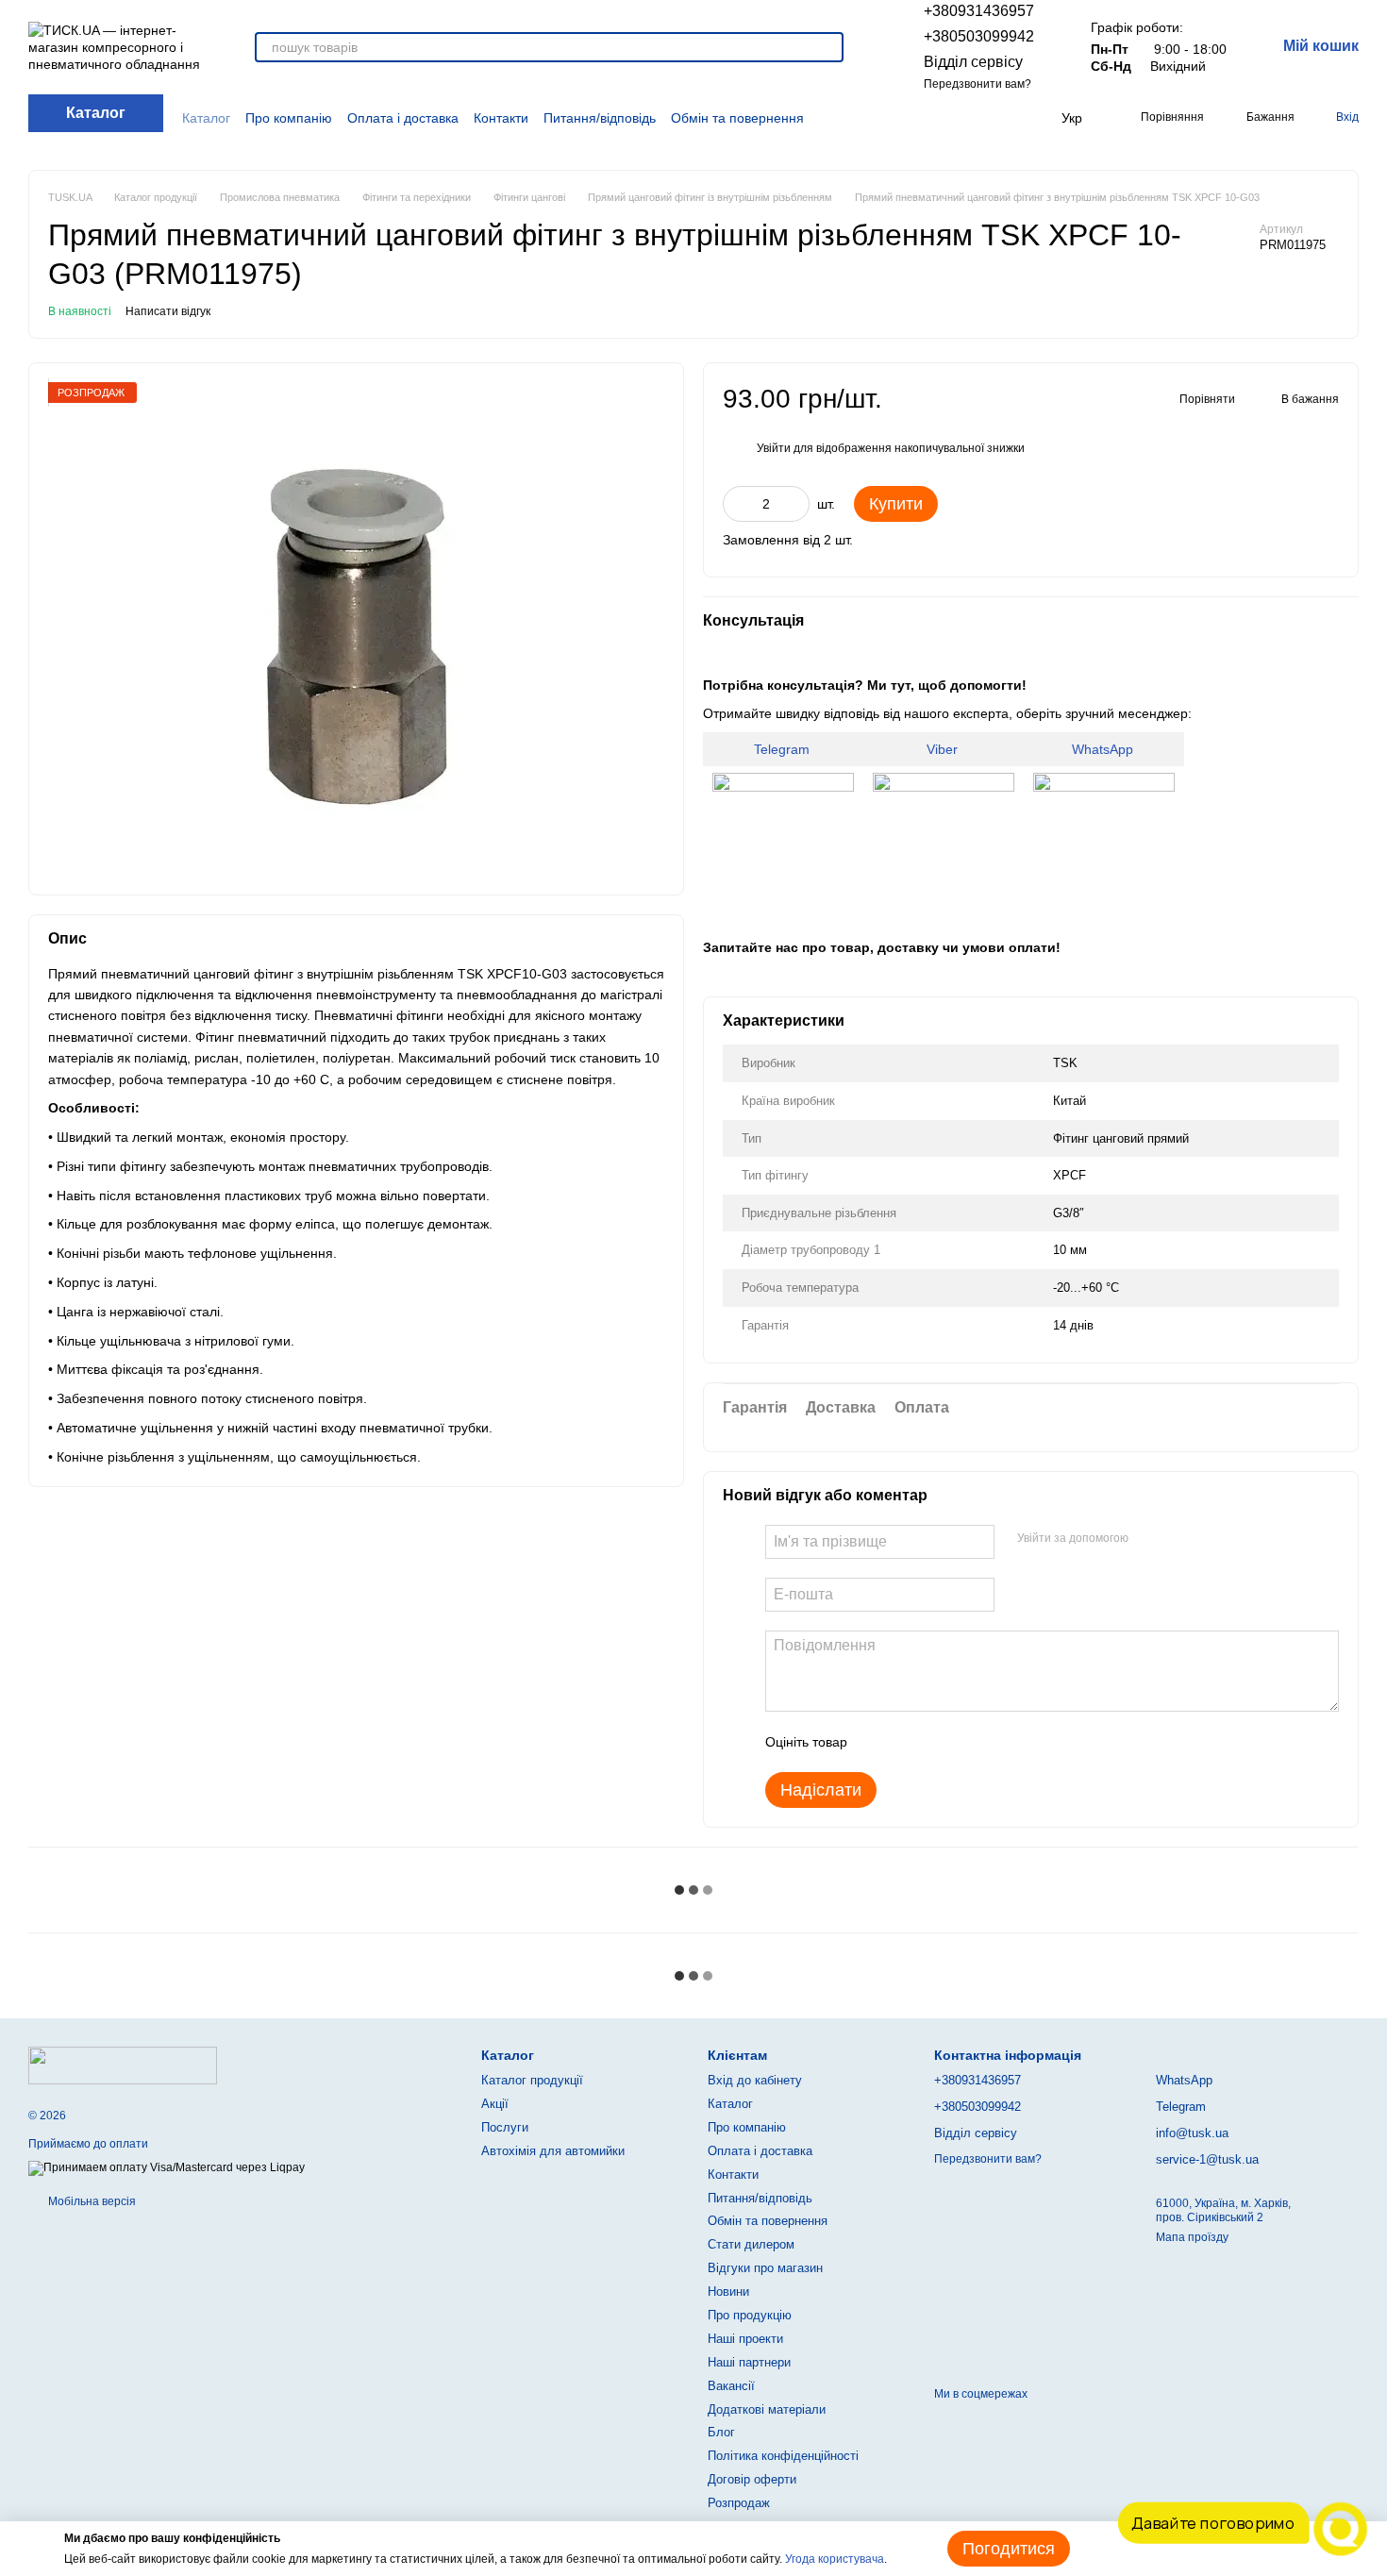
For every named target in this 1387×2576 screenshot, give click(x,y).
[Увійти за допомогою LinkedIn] (1210, 1539)
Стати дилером (751, 2244)
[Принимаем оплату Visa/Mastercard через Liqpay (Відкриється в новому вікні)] (167, 2168)
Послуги (505, 2127)
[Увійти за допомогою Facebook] (1149, 1539)
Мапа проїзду (1192, 2237)
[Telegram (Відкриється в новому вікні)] (1005, 118)
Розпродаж (739, 2503)
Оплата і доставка (403, 118)
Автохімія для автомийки (553, 2151)
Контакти (501, 118)
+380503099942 (979, 36)
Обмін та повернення (737, 118)
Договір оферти (752, 2479)
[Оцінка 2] (909, 1742)
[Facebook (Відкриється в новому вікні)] (961, 118)
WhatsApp (1104, 749)
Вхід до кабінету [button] (755, 2080)
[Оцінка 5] (999, 1742)
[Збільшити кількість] (795, 504)
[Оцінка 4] (969, 1742)
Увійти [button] (774, 448)
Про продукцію (750, 2315)
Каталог (206, 118)
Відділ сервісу (973, 62)
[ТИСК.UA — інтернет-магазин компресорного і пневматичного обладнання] (123, 2065)
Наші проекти (745, 2339)
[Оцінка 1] (878, 1742)
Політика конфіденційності (783, 2456)
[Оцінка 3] (939, 1742)
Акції (495, 2104)
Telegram (784, 749)
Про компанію (289, 118)
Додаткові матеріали (767, 2409)
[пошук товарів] (828, 47)
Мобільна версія (91, 2201)
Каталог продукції (532, 2080)
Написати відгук (168, 311)
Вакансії (731, 2386)
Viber (944, 749)
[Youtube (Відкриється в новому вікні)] (983, 118)
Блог (721, 2432)
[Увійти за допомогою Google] (1179, 1539)
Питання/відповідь (600, 118)
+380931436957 (979, 11)
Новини (728, 2292)
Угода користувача (835, 2559)
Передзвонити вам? (978, 84)
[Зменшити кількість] (737, 504)
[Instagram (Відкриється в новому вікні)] (938, 118)
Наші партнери (749, 2362)
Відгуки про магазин (765, 2268)
